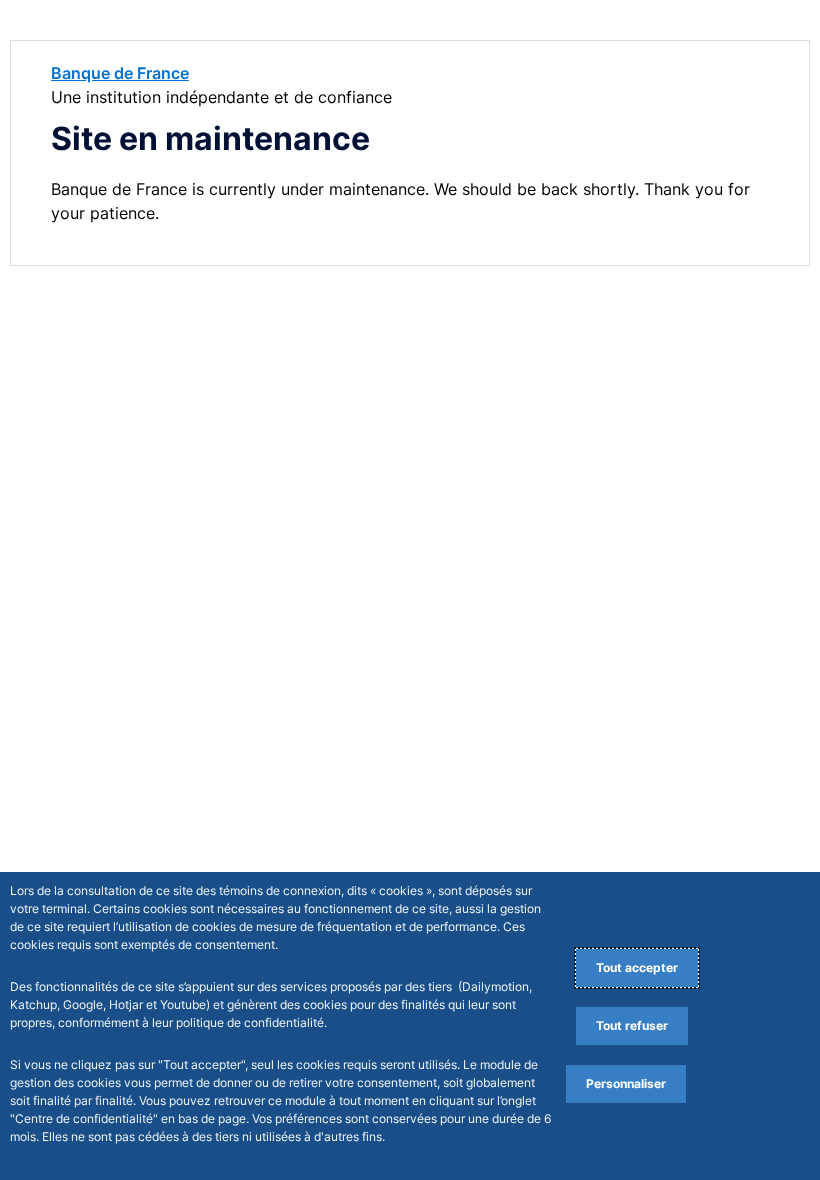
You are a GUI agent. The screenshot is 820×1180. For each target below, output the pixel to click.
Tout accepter (637, 967)
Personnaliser (626, 1083)
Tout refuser (632, 1025)
